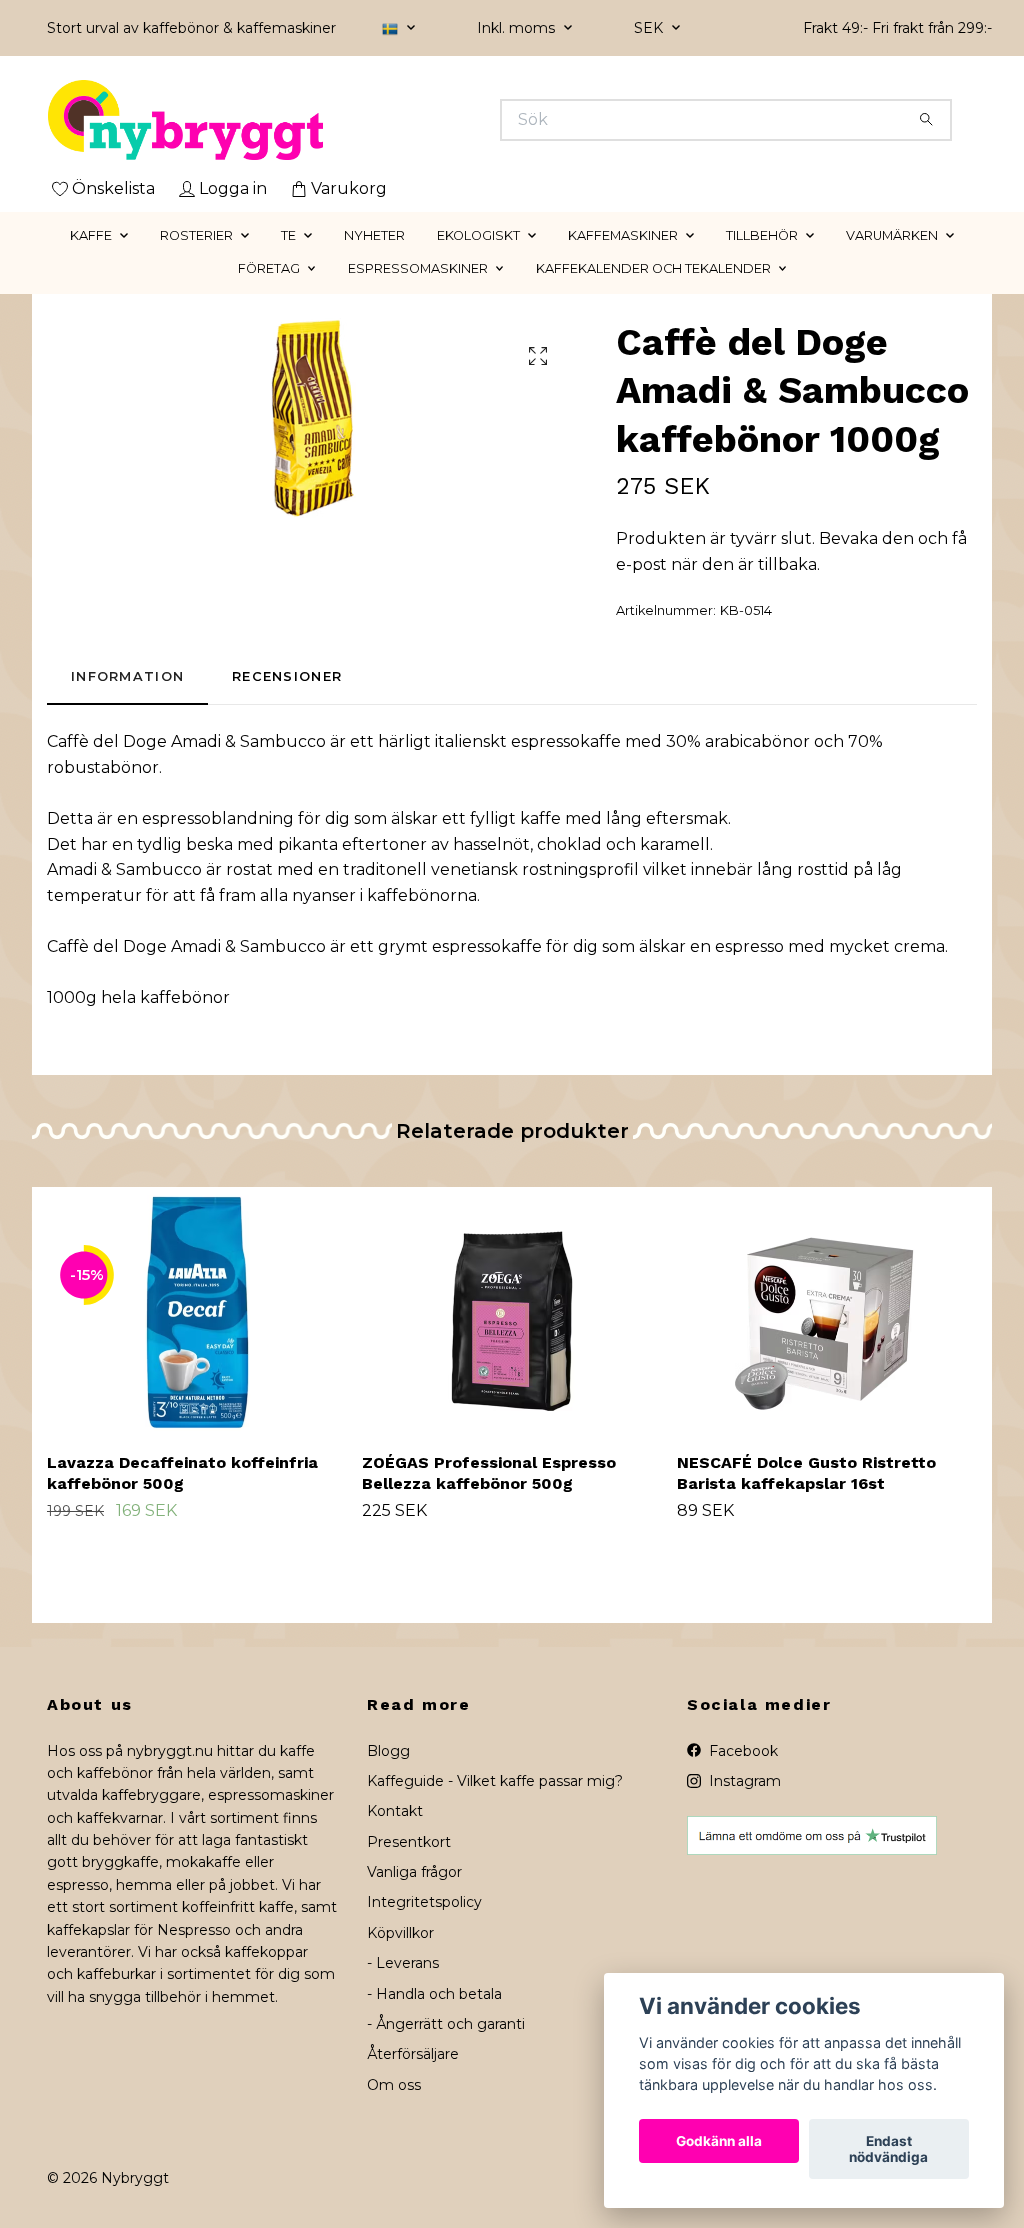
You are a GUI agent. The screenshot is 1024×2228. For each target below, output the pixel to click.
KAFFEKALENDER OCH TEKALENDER (653, 268)
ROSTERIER (196, 235)
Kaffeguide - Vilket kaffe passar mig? (495, 1781)
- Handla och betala (434, 1994)
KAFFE (91, 235)
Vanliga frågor (414, 1872)
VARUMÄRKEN (892, 235)
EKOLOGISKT (478, 235)
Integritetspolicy (424, 1902)
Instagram (743, 1781)
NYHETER (374, 235)
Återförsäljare (413, 2054)
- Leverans (403, 1963)
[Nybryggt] (280, 120)
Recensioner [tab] (287, 676)
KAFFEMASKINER (623, 235)
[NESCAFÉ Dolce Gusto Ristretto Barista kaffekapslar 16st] (827, 1312)
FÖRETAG (269, 268)
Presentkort (409, 1842)
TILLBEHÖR (762, 235)
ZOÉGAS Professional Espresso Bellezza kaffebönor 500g (489, 1473)
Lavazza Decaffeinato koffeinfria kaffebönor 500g (182, 1473)
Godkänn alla (719, 2141)
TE (288, 235)
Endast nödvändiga (888, 2149)
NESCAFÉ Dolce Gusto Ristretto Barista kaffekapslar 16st (806, 1473)
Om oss (394, 2085)
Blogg (388, 1751)
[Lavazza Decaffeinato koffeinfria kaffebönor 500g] (197, 1312)
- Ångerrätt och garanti (446, 2024)
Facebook (741, 1751)
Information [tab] (127, 676)
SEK (650, 28)
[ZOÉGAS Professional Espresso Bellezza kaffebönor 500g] (512, 1312)
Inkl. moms (518, 28)
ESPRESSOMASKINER (418, 268)
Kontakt (395, 1811)
